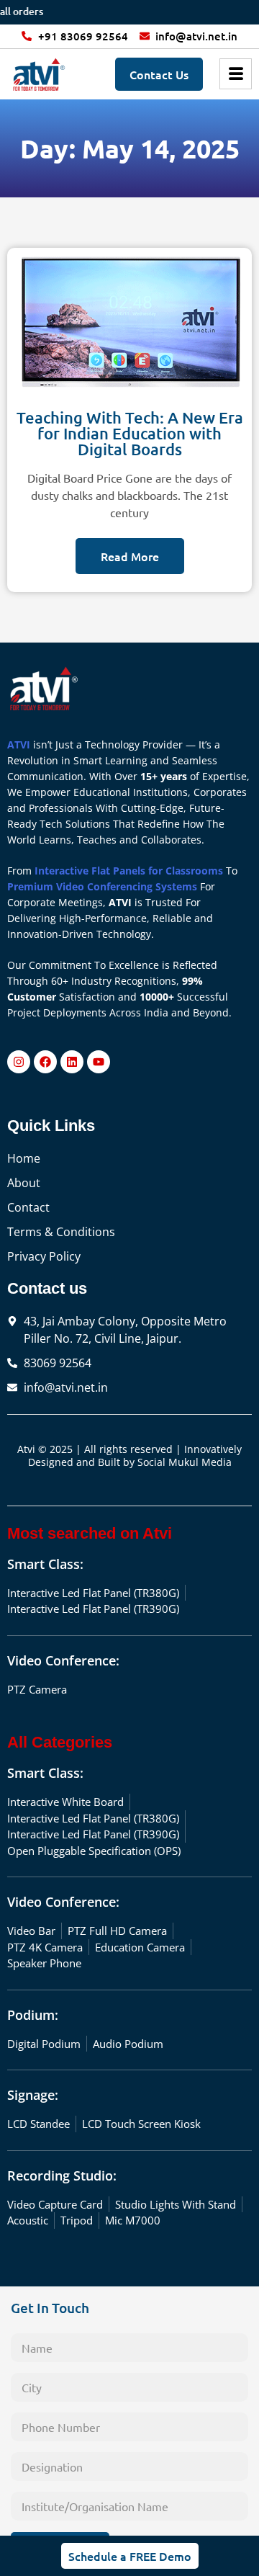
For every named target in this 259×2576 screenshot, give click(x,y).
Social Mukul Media (185, 1462)
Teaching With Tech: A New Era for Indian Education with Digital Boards (130, 433)
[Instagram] (19, 1062)
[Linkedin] (72, 1062)
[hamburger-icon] (236, 74)
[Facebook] (45, 1062)
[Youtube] (99, 1062)
